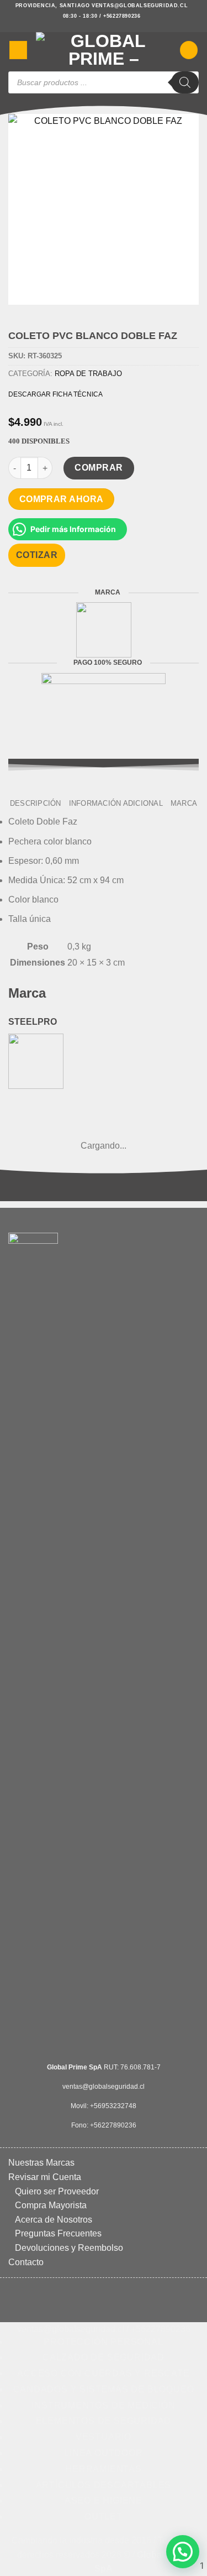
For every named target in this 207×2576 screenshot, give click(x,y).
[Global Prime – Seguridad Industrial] (104, 50)
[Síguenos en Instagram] (104, 27)
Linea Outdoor (103, 2453)
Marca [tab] (184, 803)
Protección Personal (103, 2342)
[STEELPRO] (36, 1060)
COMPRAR (99, 468)
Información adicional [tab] (116, 803)
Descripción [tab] (36, 803)
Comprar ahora (62, 499)
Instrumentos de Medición (103, 2405)
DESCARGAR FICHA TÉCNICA (55, 394)
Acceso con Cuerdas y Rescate (103, 2373)
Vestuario (104, 2437)
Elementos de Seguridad (104, 2421)
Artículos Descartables (104, 2485)
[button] (18, 50)
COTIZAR (37, 555)
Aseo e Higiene (104, 2501)
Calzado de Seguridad (104, 2357)
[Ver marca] (104, 630)
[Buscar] (185, 82)
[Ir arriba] (98, 2561)
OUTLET (104, 2517)
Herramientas (104, 2469)
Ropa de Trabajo (88, 374)
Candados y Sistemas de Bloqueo (104, 2389)
